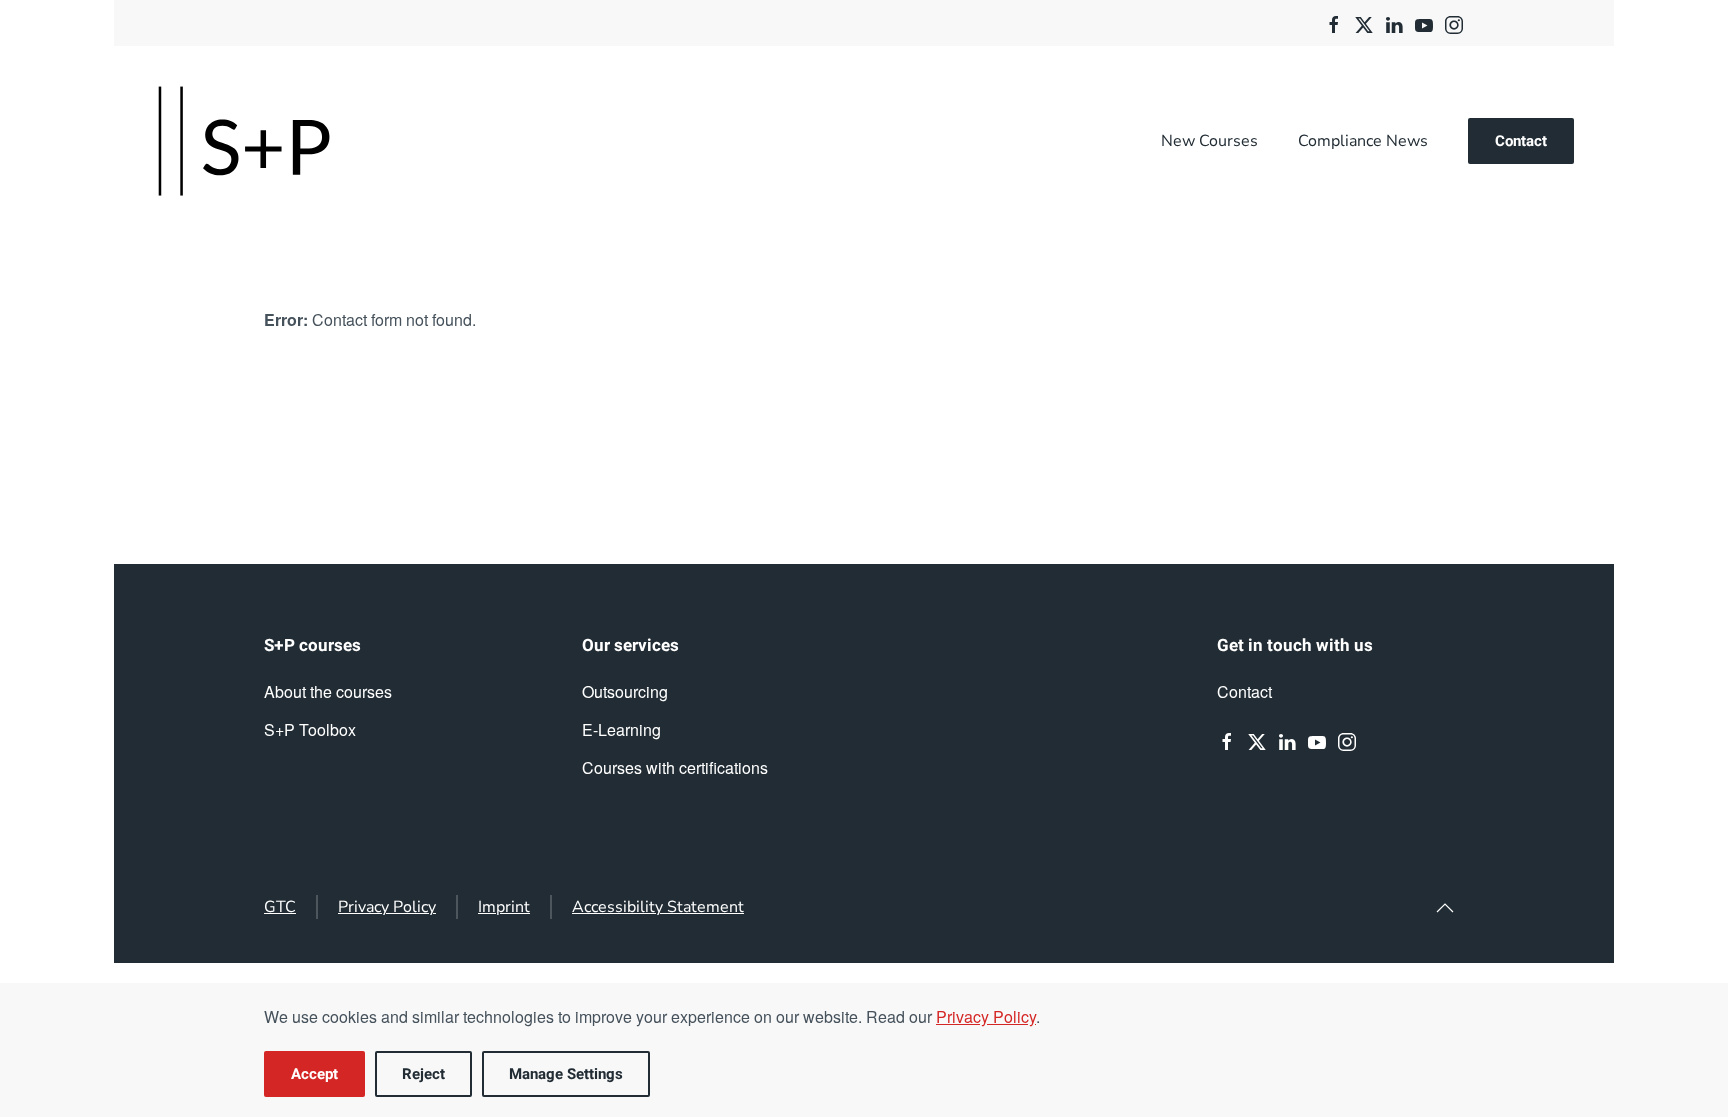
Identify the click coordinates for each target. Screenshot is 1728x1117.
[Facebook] (1334, 22)
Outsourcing (625, 691)
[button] (1445, 908)
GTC (280, 907)
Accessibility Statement (658, 907)
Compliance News (1363, 141)
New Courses (1209, 141)
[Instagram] (1454, 22)
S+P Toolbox (310, 729)
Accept (314, 1074)
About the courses (328, 691)
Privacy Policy (387, 907)
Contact (1521, 141)
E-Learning (621, 729)
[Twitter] (1364, 22)
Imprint (504, 907)
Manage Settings (566, 1074)
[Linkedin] (1394, 22)
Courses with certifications (675, 767)
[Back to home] (244, 141)
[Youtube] (1424, 22)
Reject (423, 1074)
